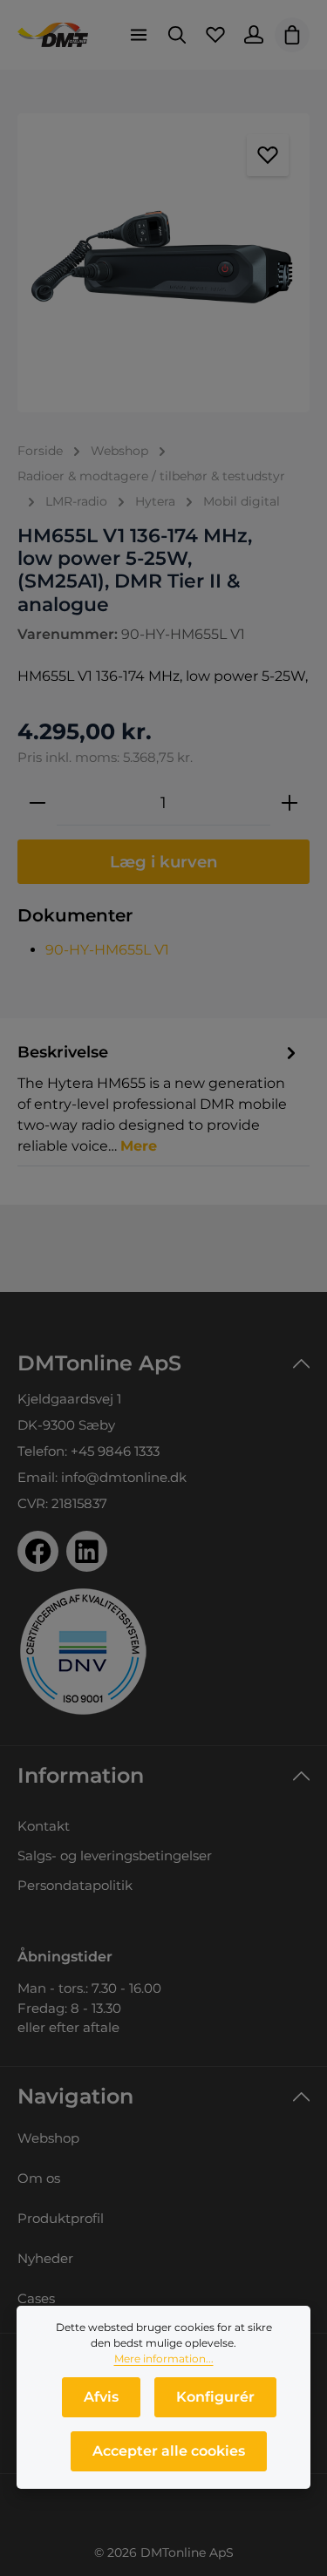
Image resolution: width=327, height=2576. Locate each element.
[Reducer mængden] (37, 803)
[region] (163, 263)
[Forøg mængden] (290, 803)
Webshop (48, 2138)
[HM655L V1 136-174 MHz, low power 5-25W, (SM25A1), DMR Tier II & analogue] (163, 263)
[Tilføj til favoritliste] (268, 155)
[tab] (159, 1098)
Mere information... (164, 2359)
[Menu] (139, 35)
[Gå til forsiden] (53, 35)
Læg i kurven (164, 862)
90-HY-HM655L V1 (107, 950)
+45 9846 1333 (115, 1451)
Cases (36, 2298)
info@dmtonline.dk (124, 1477)
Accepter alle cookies (169, 2451)
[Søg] (177, 35)
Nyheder (45, 2258)
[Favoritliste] (215, 35)
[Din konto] (254, 35)
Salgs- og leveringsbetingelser (115, 1856)
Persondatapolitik (75, 1885)
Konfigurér (215, 2397)
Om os (39, 2178)
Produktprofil (61, 2218)
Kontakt (44, 1826)
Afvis (101, 2397)
